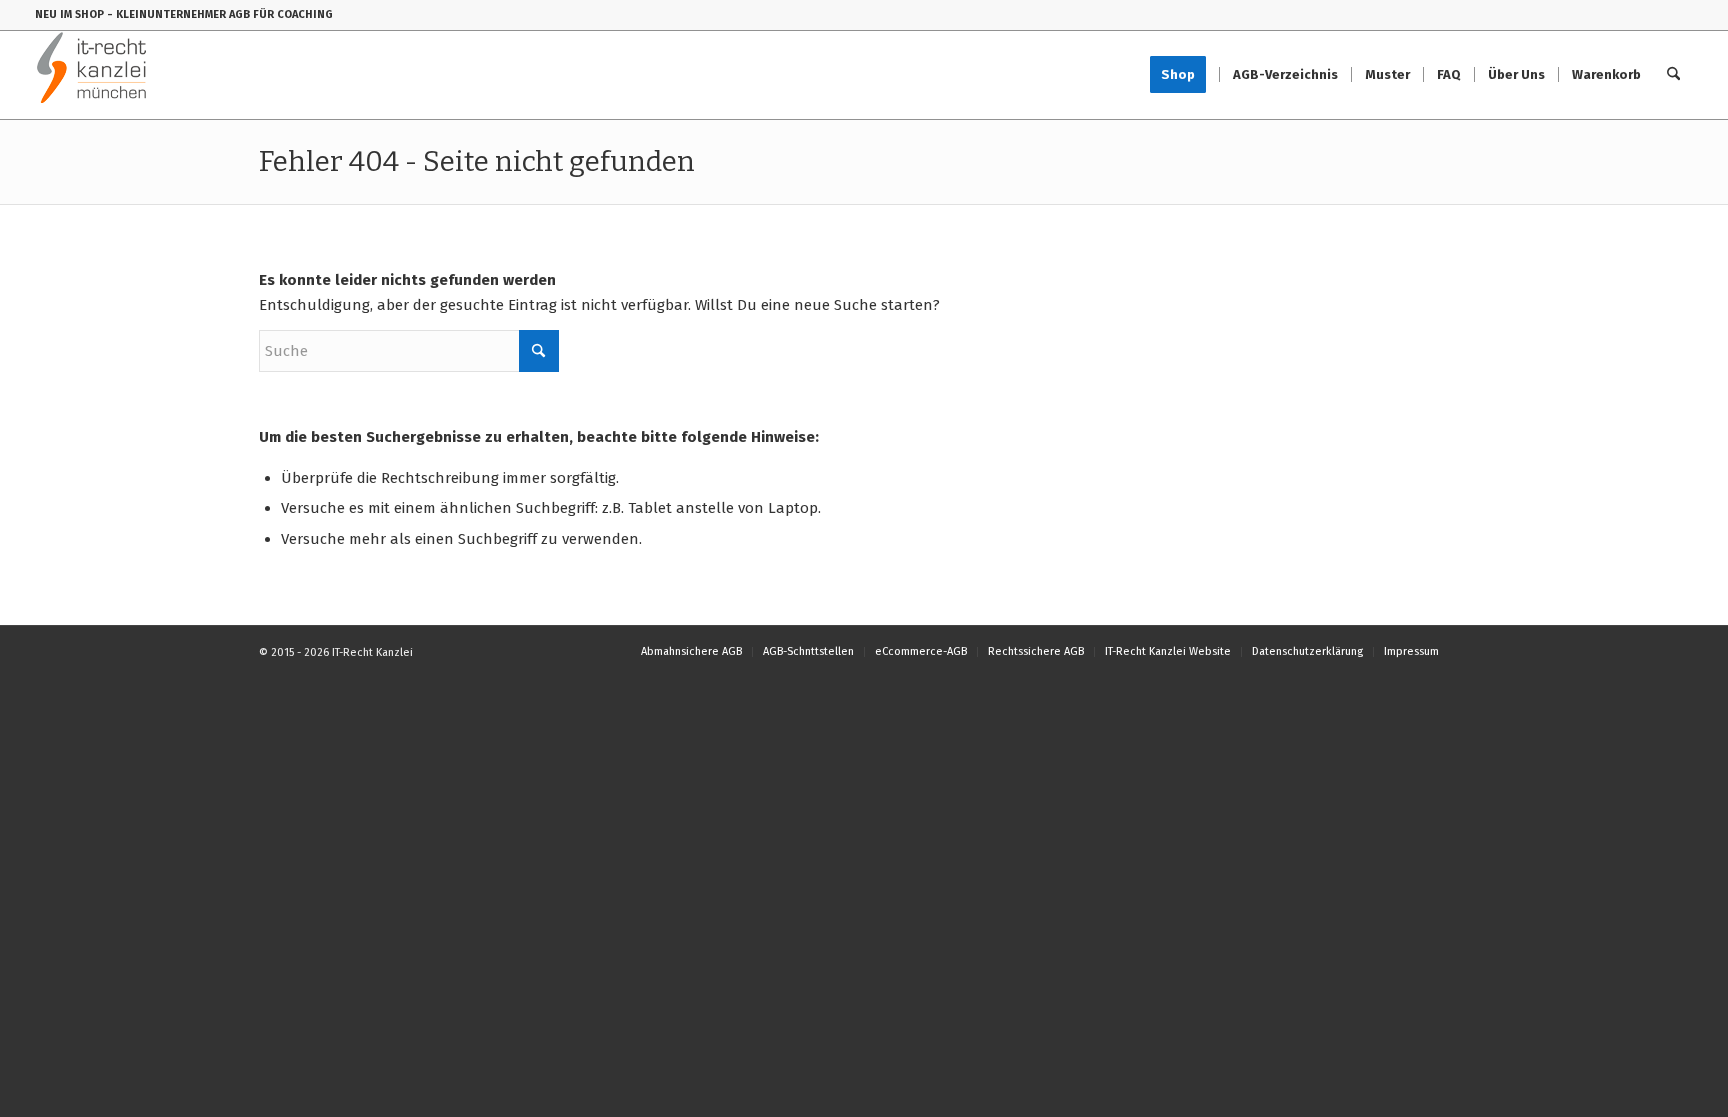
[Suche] (1673, 75)
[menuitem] (1184, 75)
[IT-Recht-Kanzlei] (92, 75)
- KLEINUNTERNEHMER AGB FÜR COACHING (220, 14)
